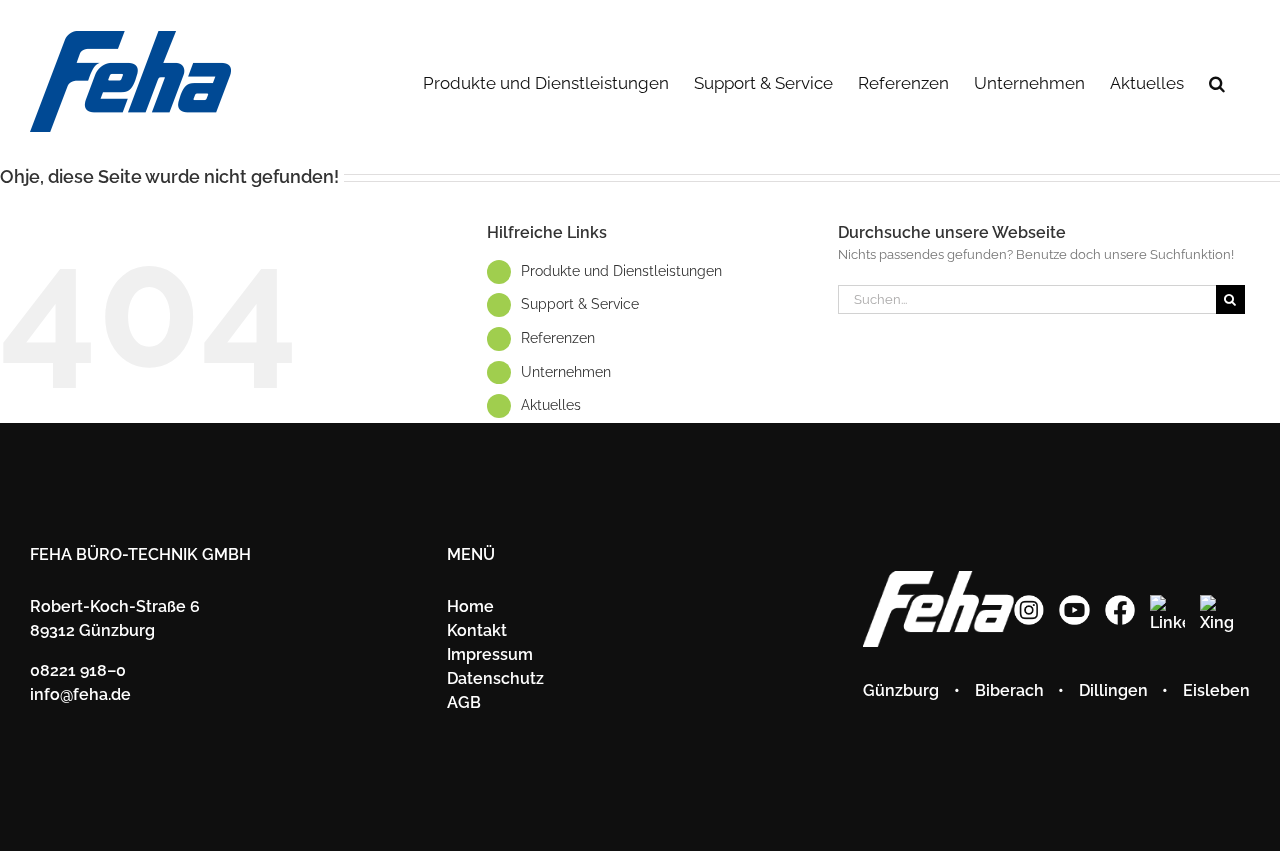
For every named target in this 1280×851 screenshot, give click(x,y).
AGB (464, 702)
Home (470, 606)
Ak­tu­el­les (551, 405)
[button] (1217, 81)
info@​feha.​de (80, 694)
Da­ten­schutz (495, 678)
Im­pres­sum (490, 654)
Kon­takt (477, 630)
